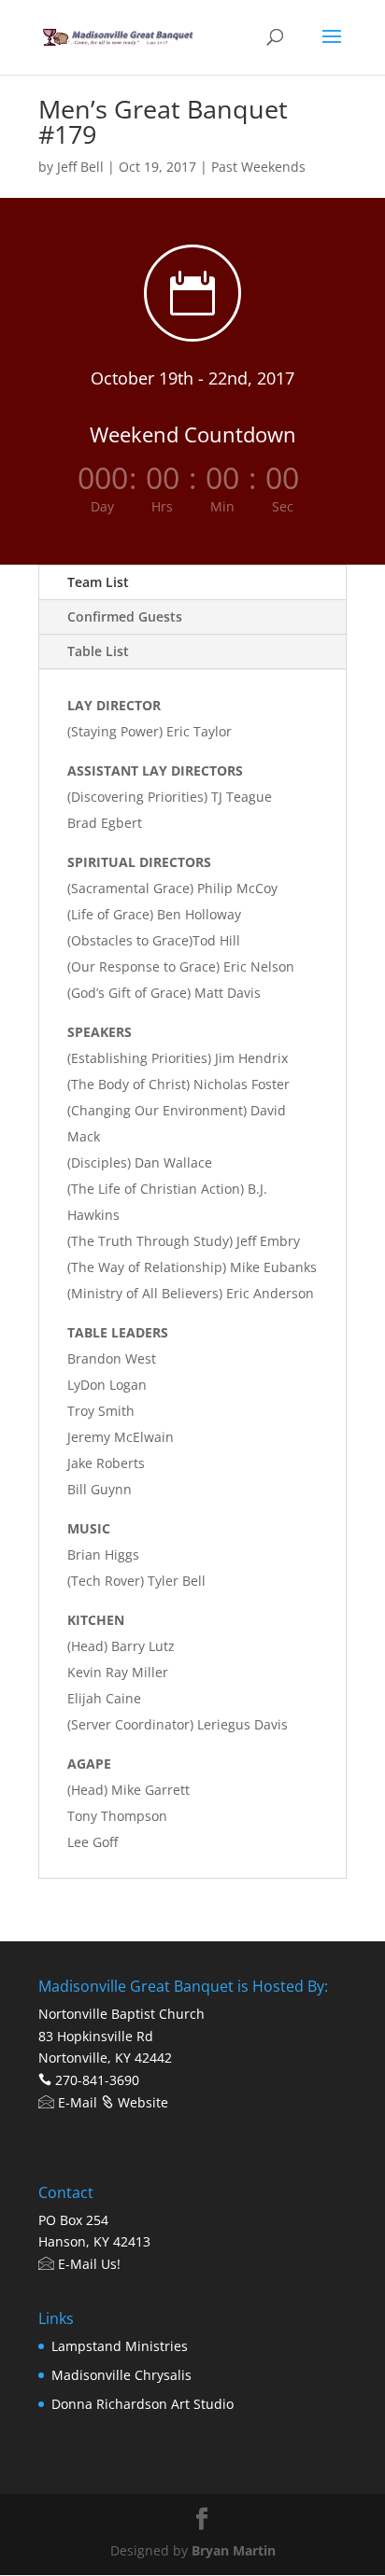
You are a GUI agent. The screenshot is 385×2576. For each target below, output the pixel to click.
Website (141, 2102)
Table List (98, 651)
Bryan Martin (234, 2550)
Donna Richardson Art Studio (143, 2404)
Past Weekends (258, 167)
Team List (98, 582)
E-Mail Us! (87, 2264)
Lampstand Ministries (120, 2346)
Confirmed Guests (125, 616)
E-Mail (76, 2102)
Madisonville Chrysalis (121, 2375)
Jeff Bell (80, 167)
